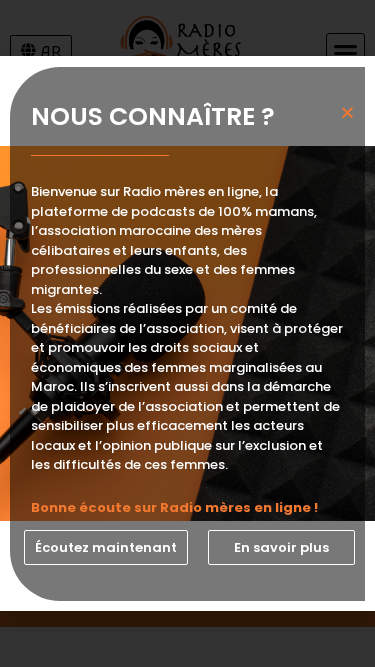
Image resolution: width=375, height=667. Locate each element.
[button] (106, 547)
